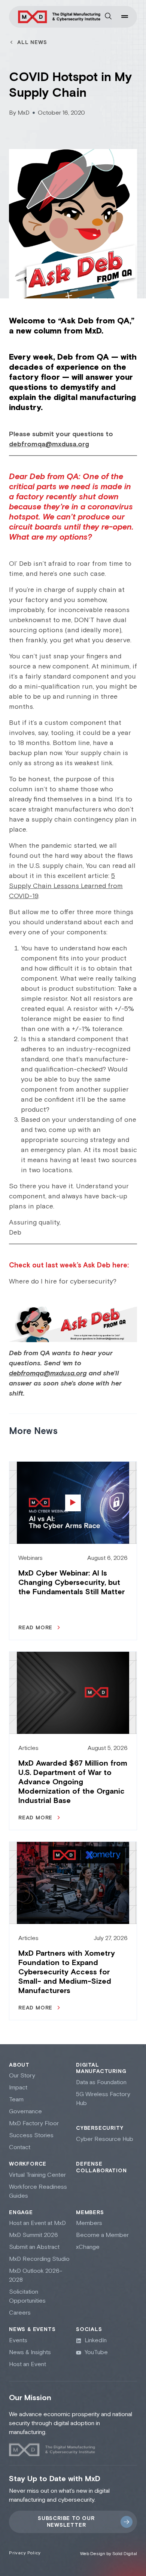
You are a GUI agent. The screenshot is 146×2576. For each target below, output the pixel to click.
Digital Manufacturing (101, 2068)
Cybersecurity (100, 2128)
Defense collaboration (101, 2167)
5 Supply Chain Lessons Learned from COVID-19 (66, 886)
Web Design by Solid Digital (109, 2554)
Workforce (28, 2164)
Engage (21, 2213)
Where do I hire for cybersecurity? (63, 1281)
